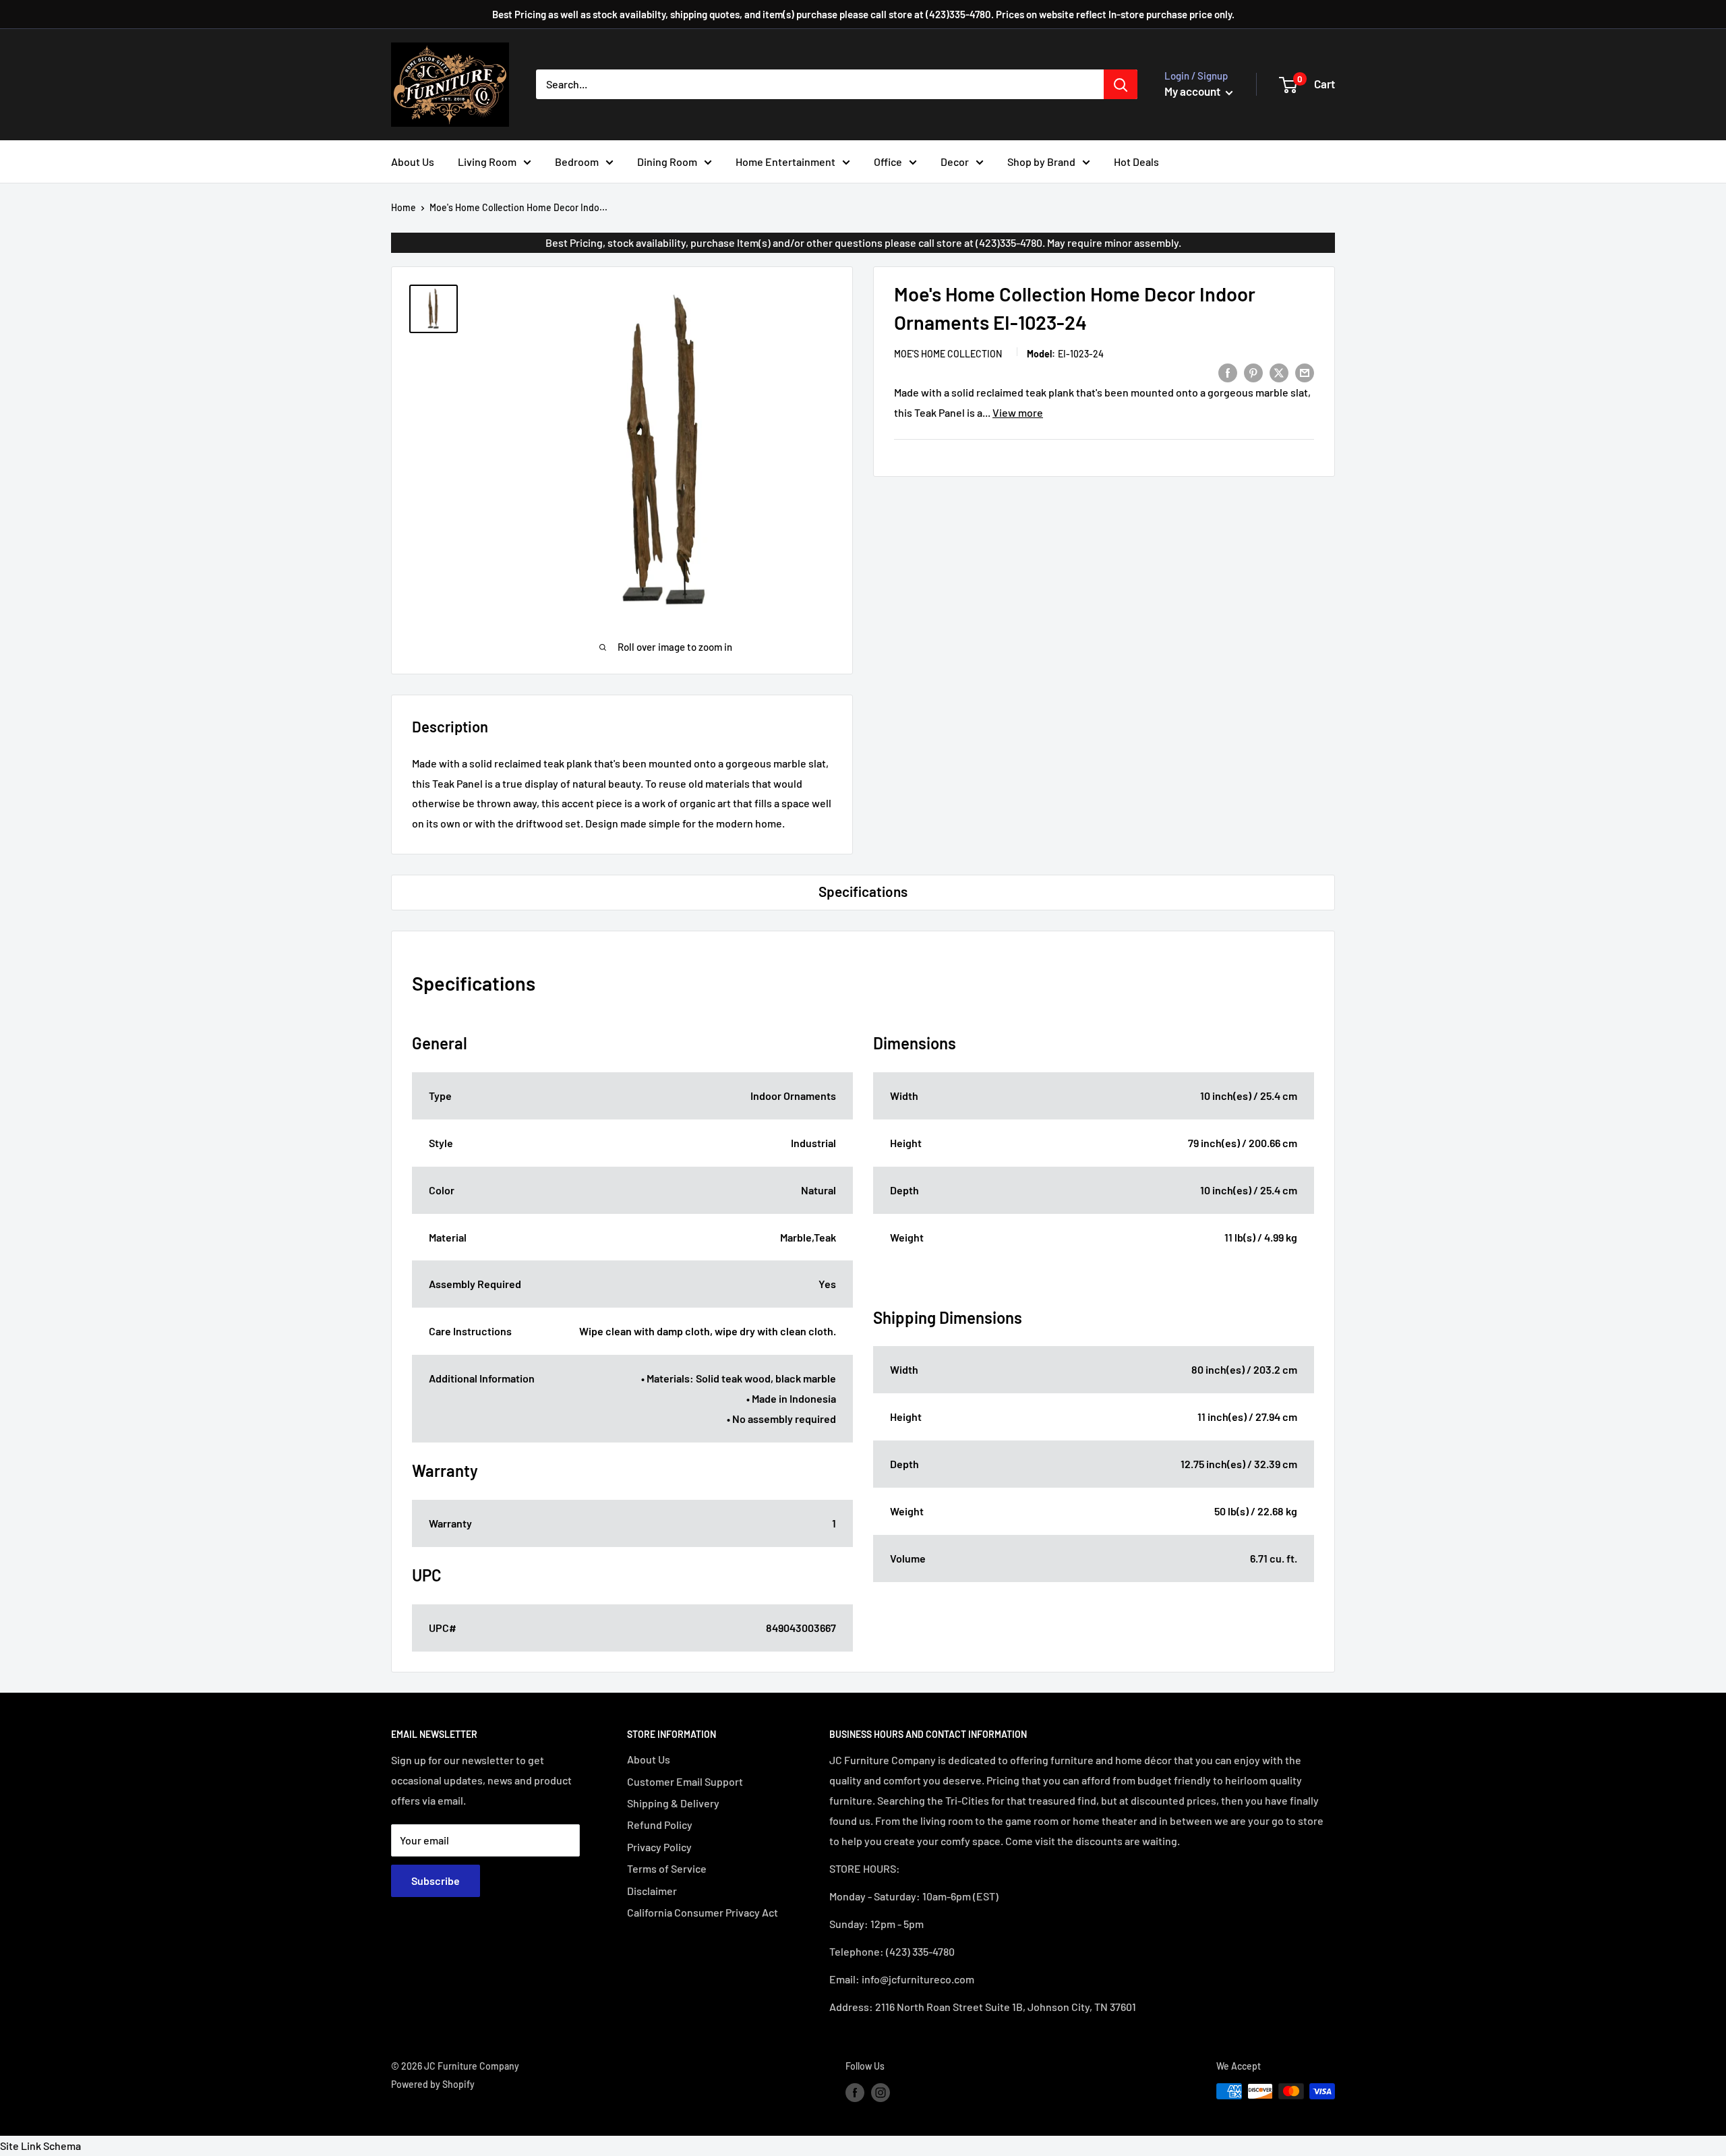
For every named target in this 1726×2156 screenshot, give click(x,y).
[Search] (1121, 84)
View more (1018, 412)
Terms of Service (667, 1868)
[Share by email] (1305, 372)
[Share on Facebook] (1228, 372)
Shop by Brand (1041, 162)
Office (888, 162)
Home (404, 207)
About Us (413, 162)
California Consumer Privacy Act (703, 1912)
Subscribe (436, 1881)
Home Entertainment (785, 162)
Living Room (487, 162)
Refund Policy (660, 1825)
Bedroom (577, 162)
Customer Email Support (685, 1781)
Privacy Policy (659, 1847)
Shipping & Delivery (673, 1803)
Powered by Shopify (433, 2084)
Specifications (863, 891)
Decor (955, 162)
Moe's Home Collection (948, 353)
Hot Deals (1136, 162)
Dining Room (667, 162)
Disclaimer (652, 1891)
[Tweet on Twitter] (1279, 372)
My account (1193, 91)
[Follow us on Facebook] (855, 2093)
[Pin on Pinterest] (1253, 372)
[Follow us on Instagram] (881, 2093)
